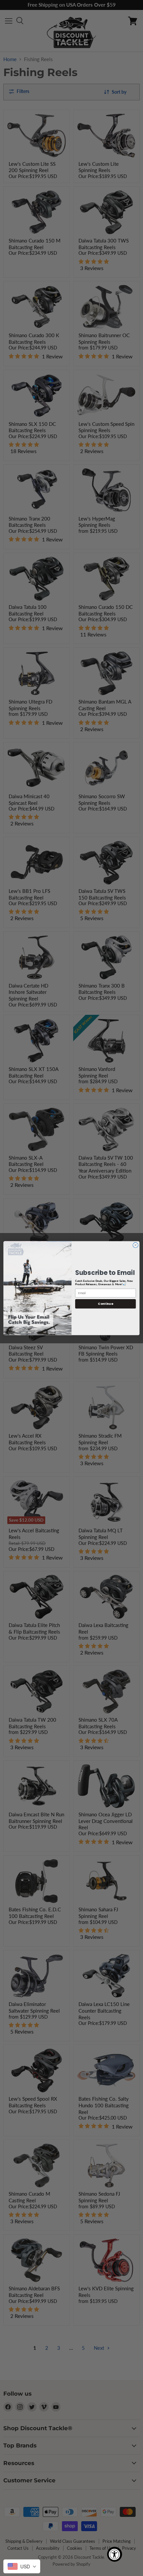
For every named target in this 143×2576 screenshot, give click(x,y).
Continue (105, 1304)
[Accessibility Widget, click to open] (115, 2554)
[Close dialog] (136, 1245)
